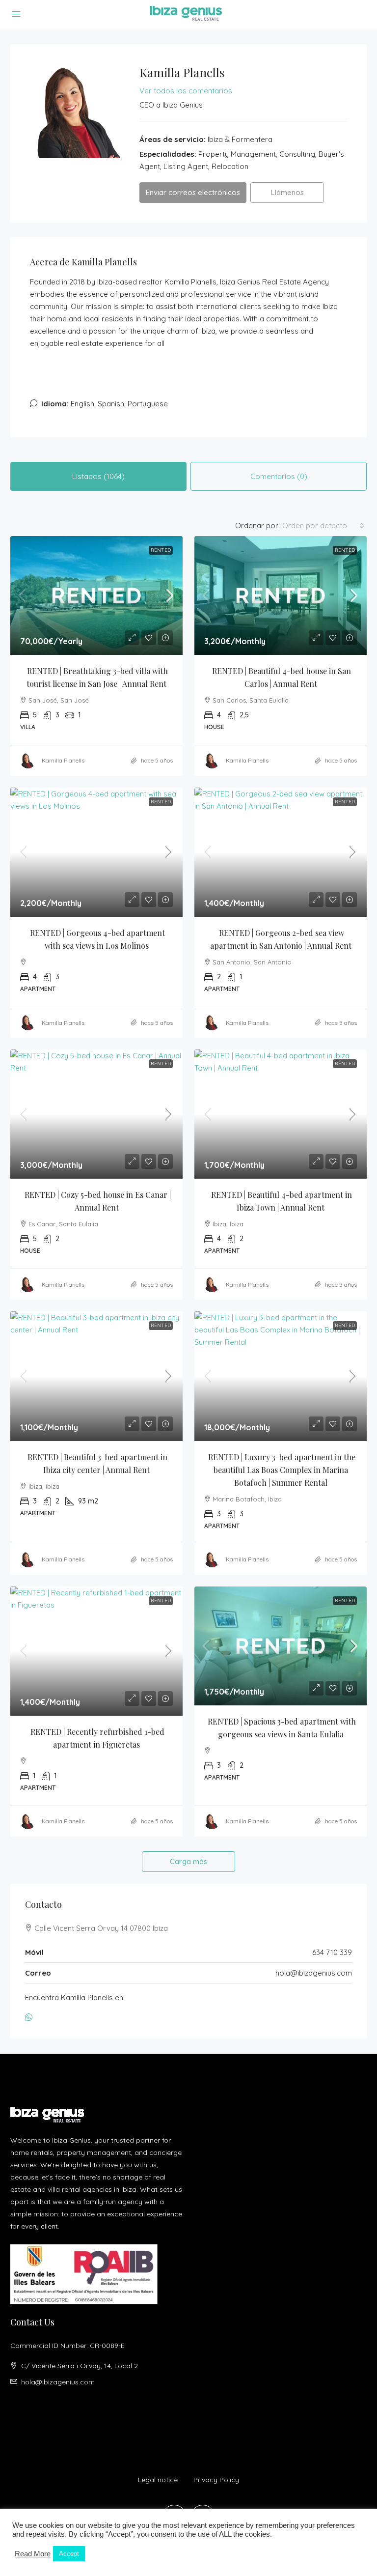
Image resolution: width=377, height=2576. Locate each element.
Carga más (188, 1861)
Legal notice (158, 2480)
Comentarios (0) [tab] (279, 476)
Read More (33, 2554)
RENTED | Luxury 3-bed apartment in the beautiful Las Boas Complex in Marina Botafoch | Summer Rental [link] (283, 1470)
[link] (96, 595)
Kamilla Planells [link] (63, 760)
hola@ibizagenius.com (314, 1973)
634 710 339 (332, 1952)
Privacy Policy (216, 2480)
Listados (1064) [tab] (98, 476)
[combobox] (323, 526)
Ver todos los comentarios (186, 91)
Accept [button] (69, 2554)
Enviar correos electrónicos (193, 192)
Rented (161, 550)
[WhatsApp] (31, 2018)
